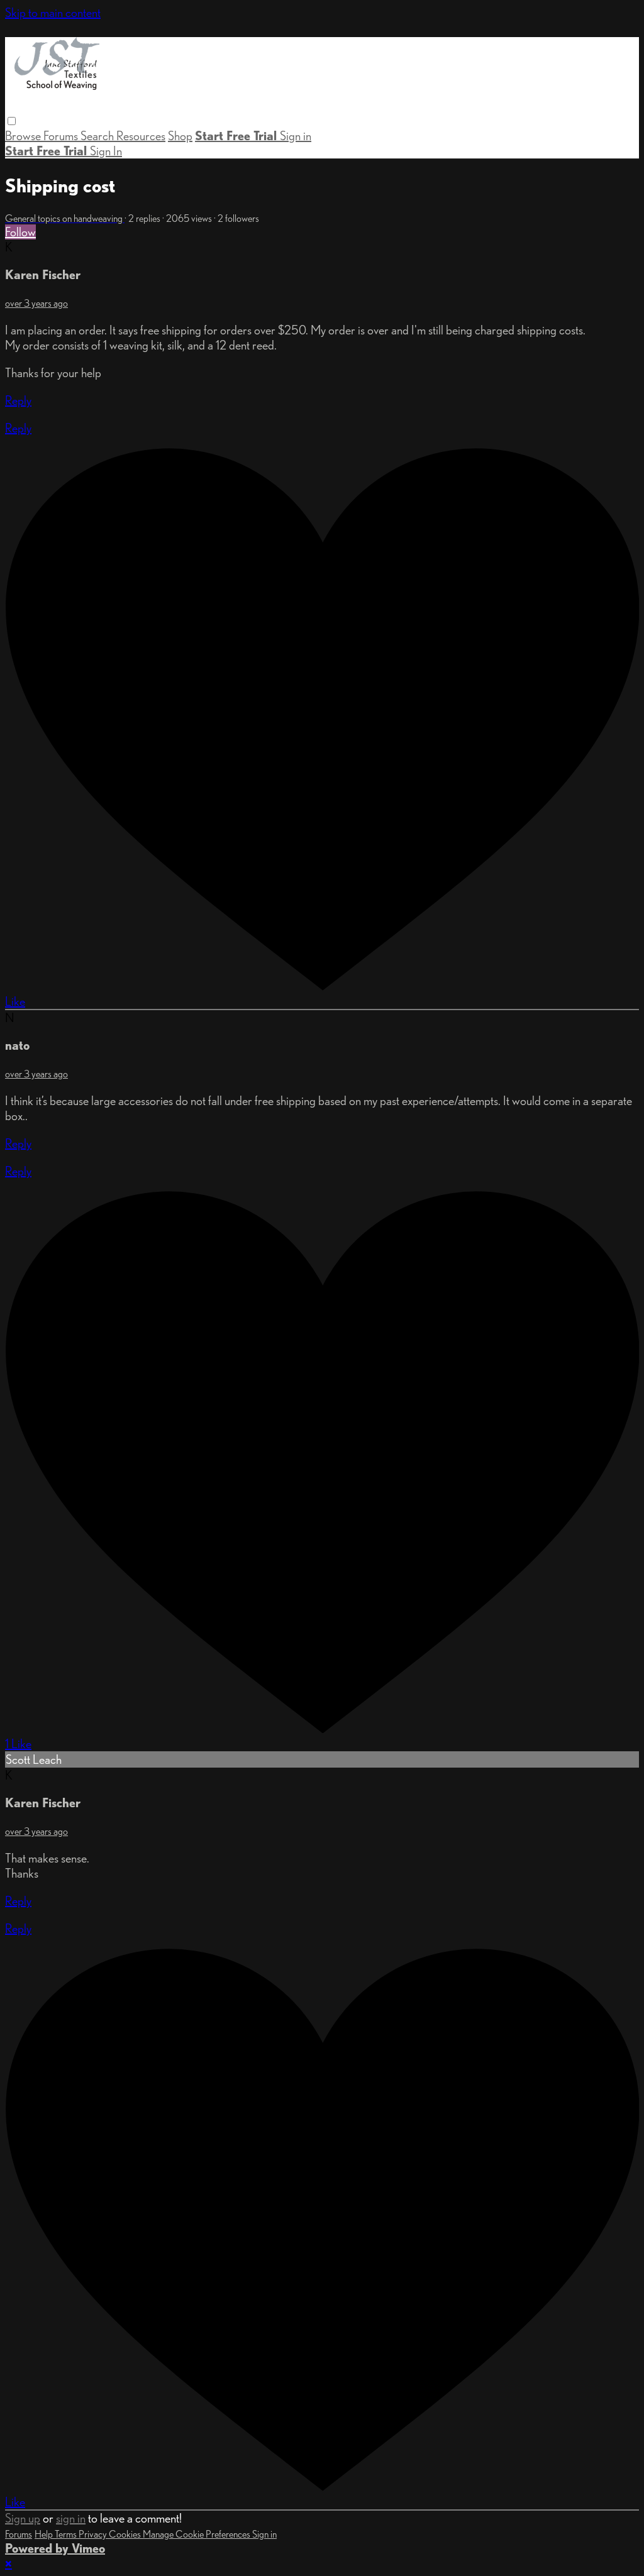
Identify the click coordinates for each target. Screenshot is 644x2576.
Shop (180, 136)
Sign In (106, 151)
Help (45, 2534)
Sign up (23, 2518)
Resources (141, 136)
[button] (12, 121)
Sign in (296, 136)
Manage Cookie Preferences (197, 2534)
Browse (24, 136)
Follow (20, 232)
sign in (71, 2518)
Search (98, 136)
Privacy (94, 2534)
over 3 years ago (36, 303)
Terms (67, 2534)
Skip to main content (53, 13)
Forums (62, 136)
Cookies (126, 2534)
